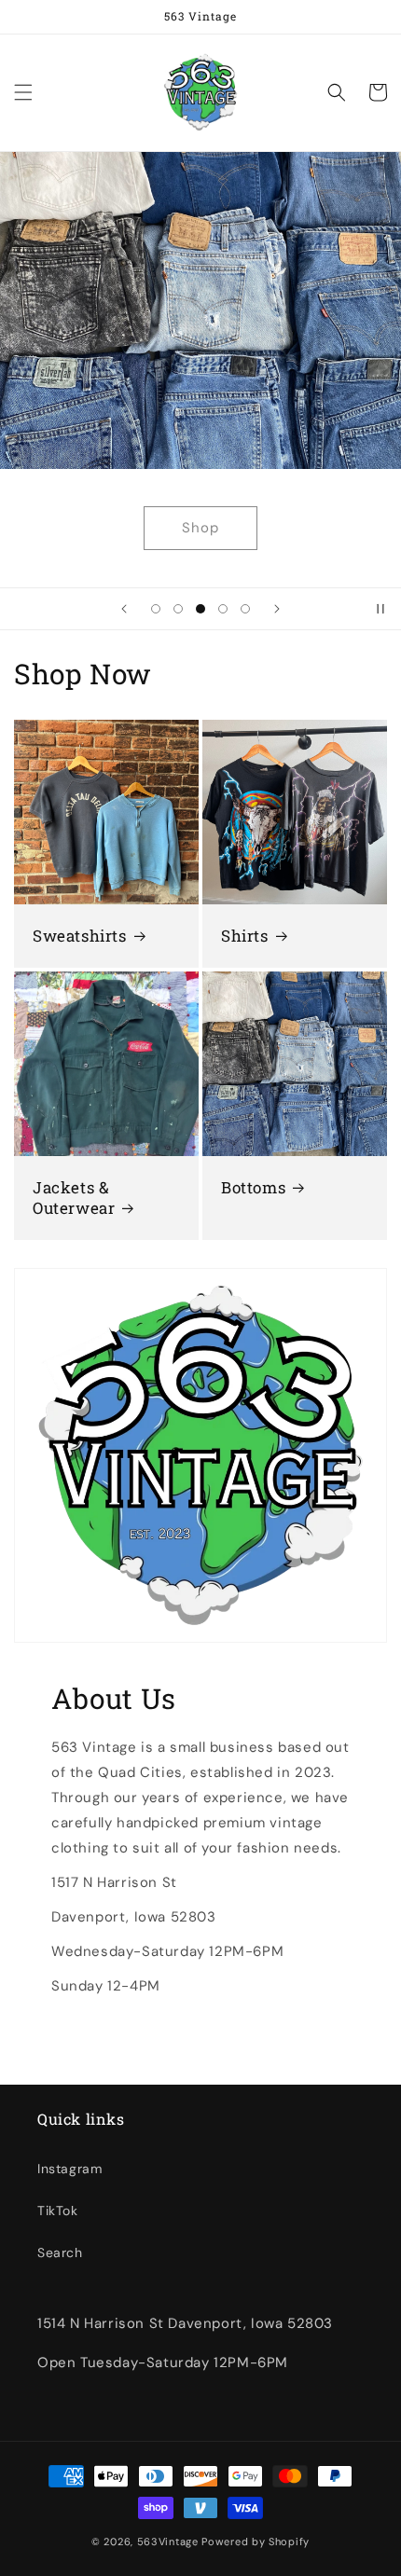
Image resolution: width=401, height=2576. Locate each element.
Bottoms (253, 1188)
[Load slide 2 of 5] (178, 609)
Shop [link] (200, 528)
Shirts (245, 936)
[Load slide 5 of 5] (245, 609)
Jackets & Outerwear (74, 1198)
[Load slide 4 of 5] (223, 609)
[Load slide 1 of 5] (156, 609)
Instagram (69, 2169)
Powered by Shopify (256, 2542)
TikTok (58, 2211)
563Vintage (168, 2542)
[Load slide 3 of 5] (200, 609)
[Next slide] (277, 609)
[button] (23, 92)
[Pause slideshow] (380, 609)
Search (60, 2252)
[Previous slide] (124, 609)
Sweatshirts (80, 936)
